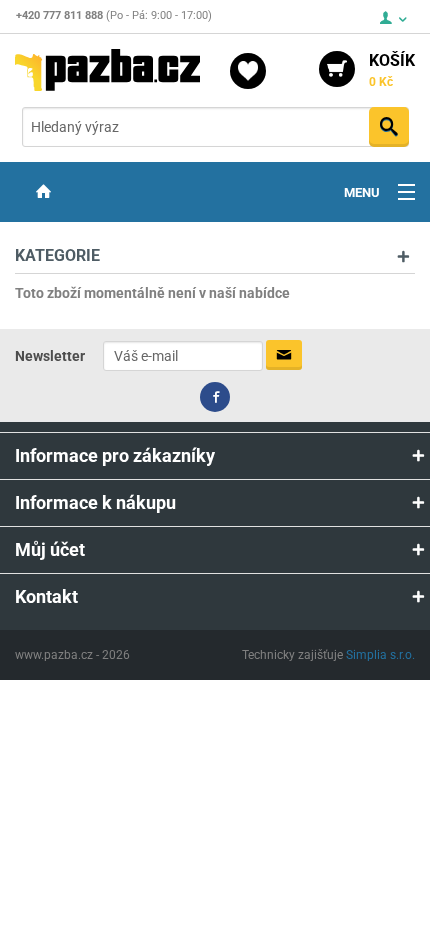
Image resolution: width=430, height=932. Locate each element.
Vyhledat (389, 127)
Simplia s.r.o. (380, 655)
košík (392, 70)
